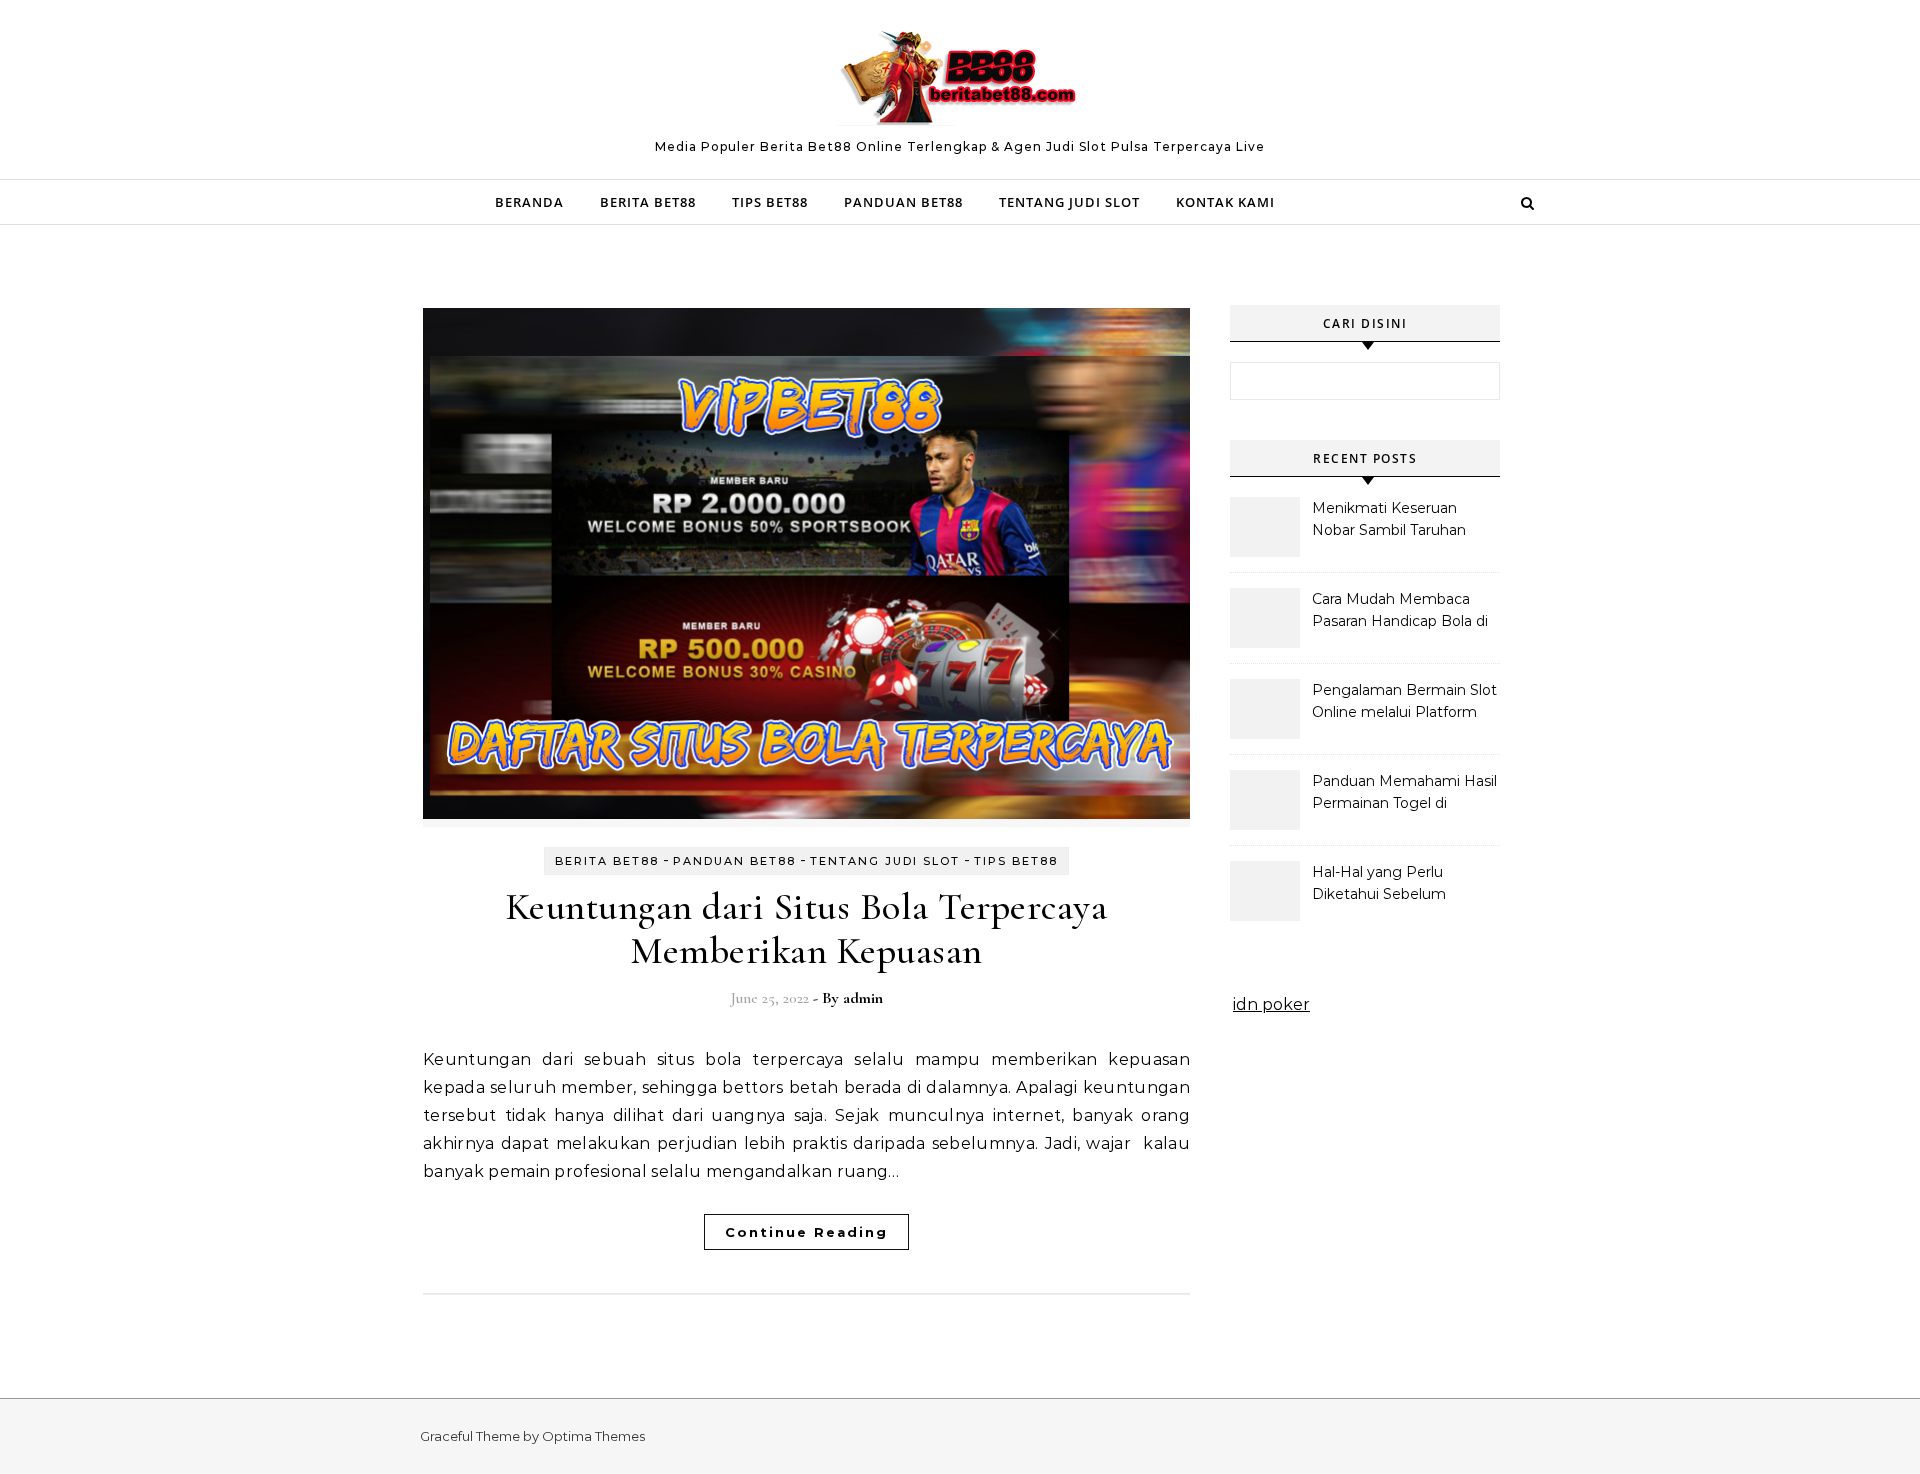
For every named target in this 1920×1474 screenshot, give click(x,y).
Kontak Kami (1225, 202)
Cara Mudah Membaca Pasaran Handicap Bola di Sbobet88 (1400, 612)
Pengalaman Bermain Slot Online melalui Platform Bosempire (1404, 703)
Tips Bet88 (770, 202)
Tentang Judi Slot (1069, 202)
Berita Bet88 (648, 202)
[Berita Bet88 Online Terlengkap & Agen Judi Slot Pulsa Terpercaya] (960, 81)
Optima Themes (593, 1436)
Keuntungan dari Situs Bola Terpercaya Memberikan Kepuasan (807, 929)
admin (863, 998)
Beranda (529, 202)
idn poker (1271, 1004)
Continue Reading (806, 1232)
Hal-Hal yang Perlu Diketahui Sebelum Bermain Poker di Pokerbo (1379, 885)
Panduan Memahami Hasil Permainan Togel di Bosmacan (1404, 794)
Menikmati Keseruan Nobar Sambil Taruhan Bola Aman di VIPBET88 (1398, 521)
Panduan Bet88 (903, 202)
